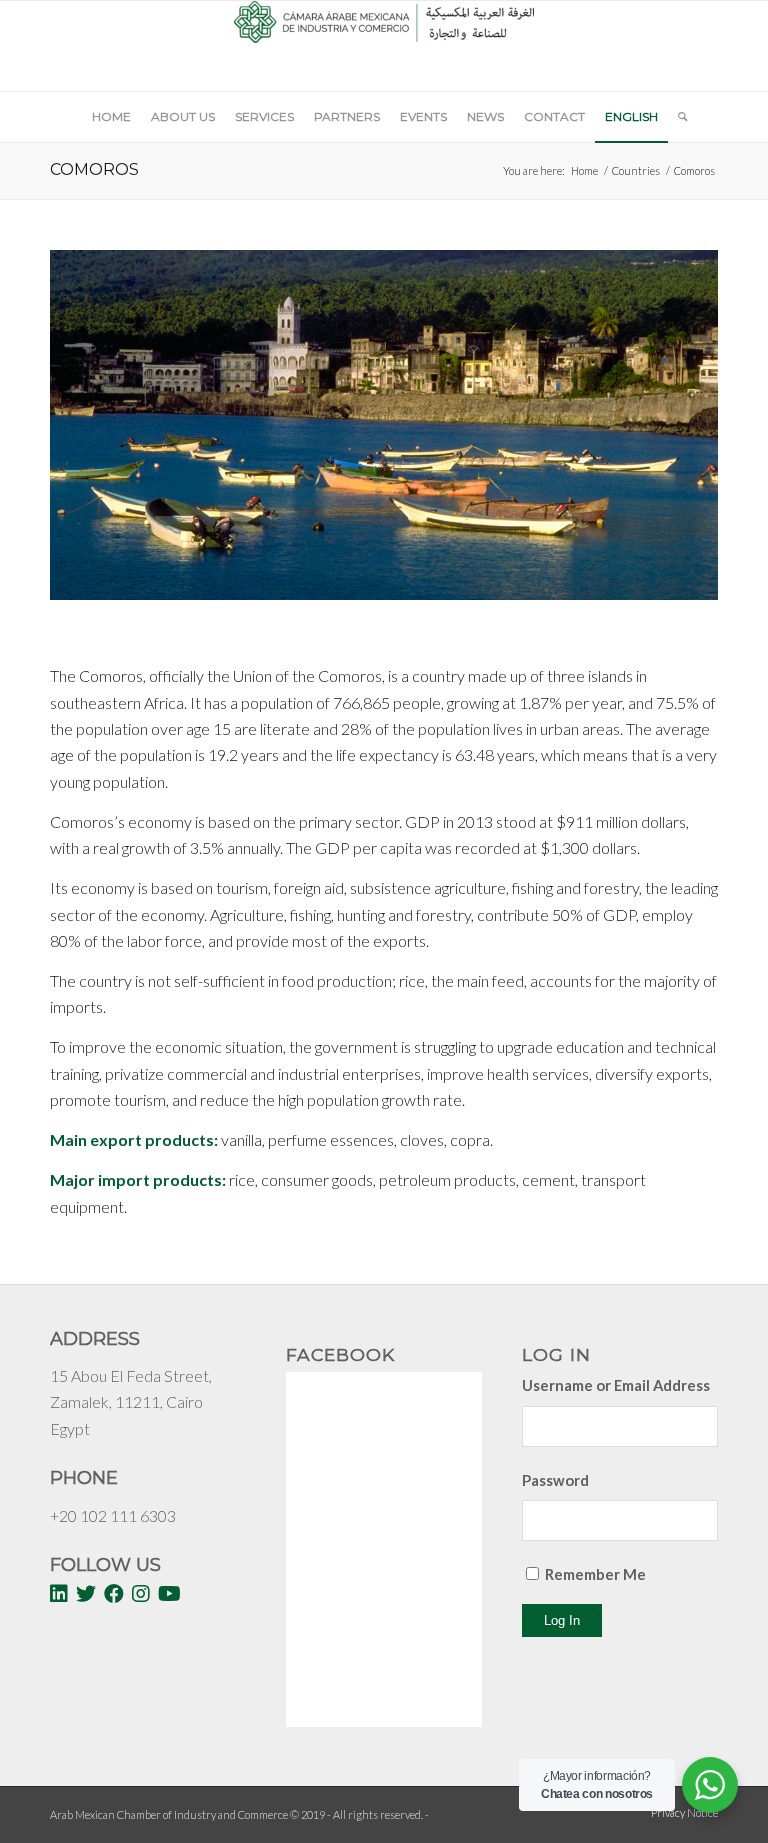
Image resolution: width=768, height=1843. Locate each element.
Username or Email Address (616, 1385)
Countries (636, 170)
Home (584, 170)
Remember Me (595, 1574)
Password (555, 1480)
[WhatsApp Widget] (710, 1785)
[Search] (677, 117)
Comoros (94, 169)
